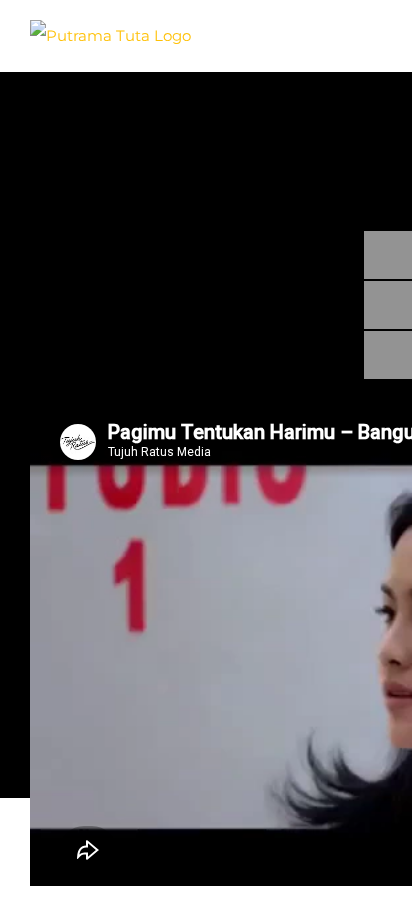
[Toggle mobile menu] (374, 30)
